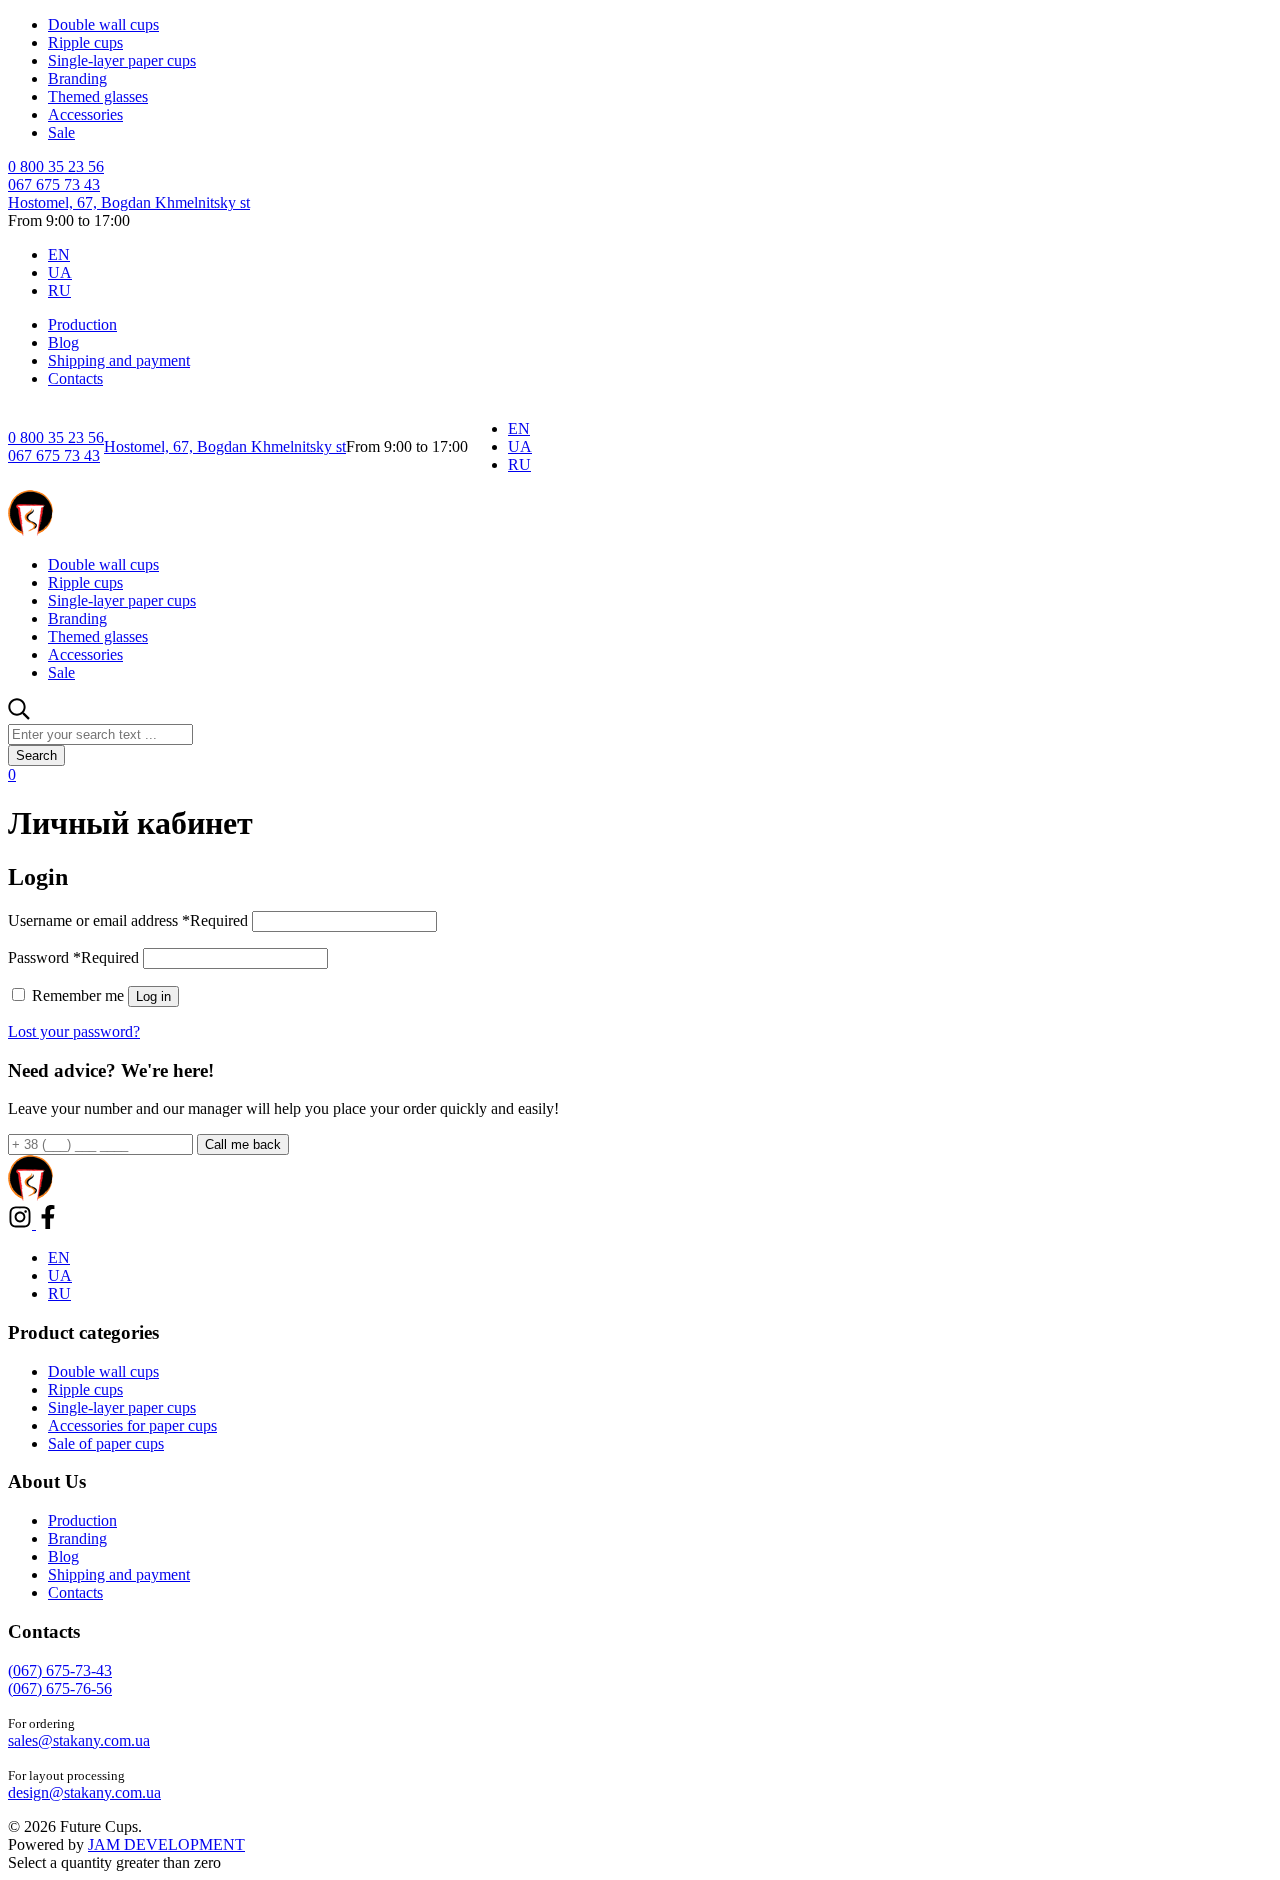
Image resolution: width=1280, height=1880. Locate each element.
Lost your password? (74, 1031)
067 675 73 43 (54, 184)
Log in (153, 996)
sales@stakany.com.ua (79, 1740)
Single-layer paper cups (122, 60)
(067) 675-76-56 (60, 1688)
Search (36, 755)
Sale (61, 132)
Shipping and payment (119, 360)
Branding (77, 78)
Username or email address (128, 920)
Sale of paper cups (106, 1443)
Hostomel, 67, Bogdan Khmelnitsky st (129, 202)
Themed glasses (98, 96)
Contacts (75, 378)
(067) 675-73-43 (60, 1670)
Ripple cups (85, 42)
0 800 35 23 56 (56, 166)
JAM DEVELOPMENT (166, 1844)
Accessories (85, 114)
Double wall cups (103, 24)
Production (82, 324)
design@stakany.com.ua (84, 1792)
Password (73, 957)
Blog (63, 342)
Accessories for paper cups (132, 1425)
